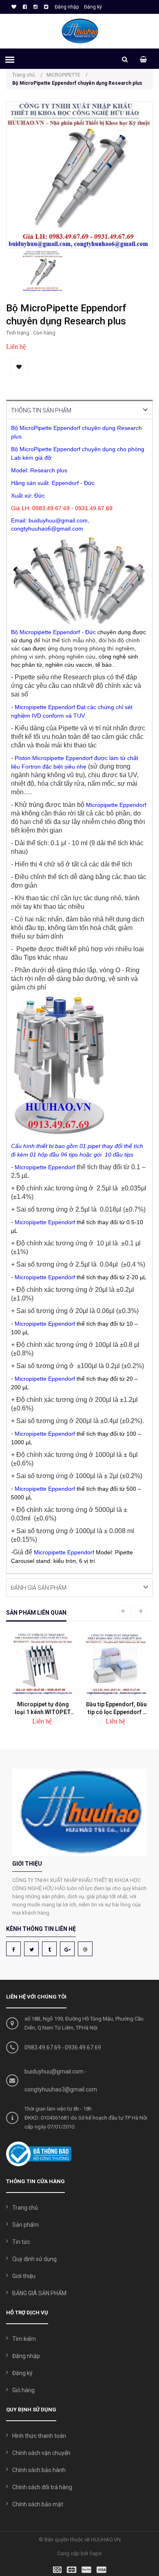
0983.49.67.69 (43, 2047)
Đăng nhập (67, 7)
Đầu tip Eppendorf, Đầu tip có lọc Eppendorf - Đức (116, 1708)
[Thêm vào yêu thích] (19, 367)
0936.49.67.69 (83, 2047)
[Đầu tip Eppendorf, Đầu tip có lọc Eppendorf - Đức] (116, 1664)
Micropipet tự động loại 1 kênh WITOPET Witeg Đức (43, 1708)
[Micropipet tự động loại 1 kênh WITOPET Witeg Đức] (43, 1664)
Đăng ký (93, 7)
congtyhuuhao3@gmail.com (61, 2089)
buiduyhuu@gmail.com (54, 2071)
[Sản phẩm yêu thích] (13, 7)
